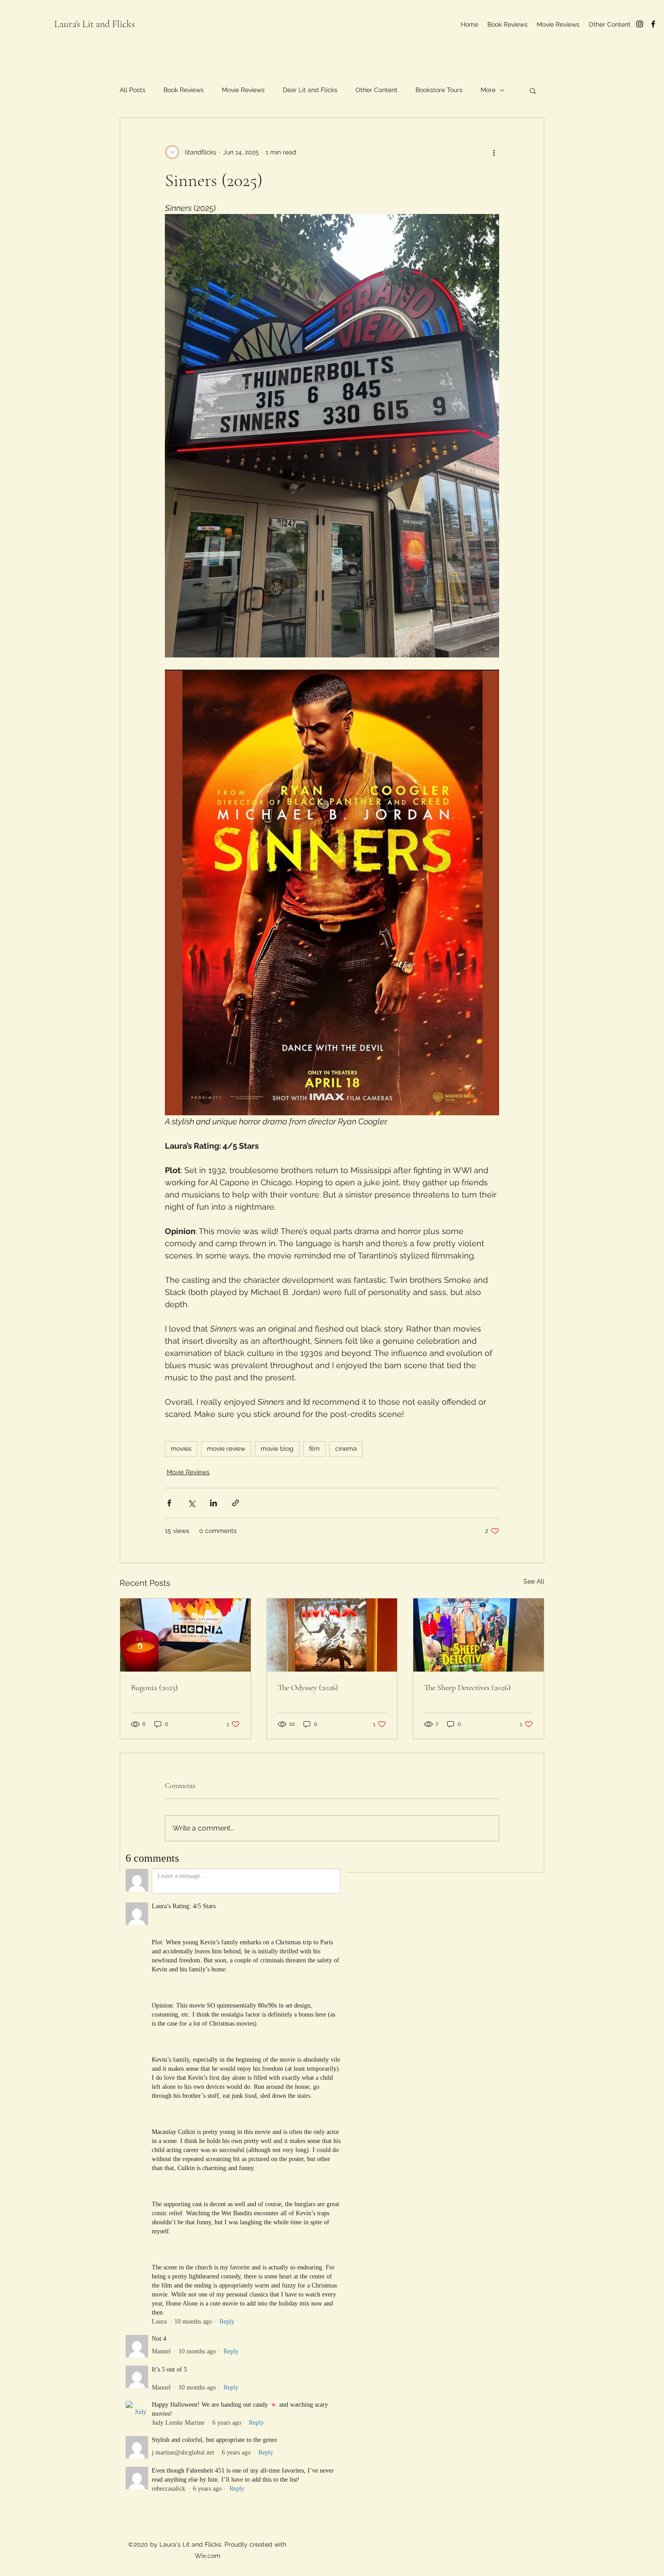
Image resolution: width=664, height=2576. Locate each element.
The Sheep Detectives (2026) (468, 1687)
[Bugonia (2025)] (185, 1635)
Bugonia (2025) (154, 1687)
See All (534, 1581)
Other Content (376, 90)
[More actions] (494, 152)
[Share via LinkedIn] (213, 1503)
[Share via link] (236, 1503)
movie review (226, 1449)
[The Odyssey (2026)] (332, 1635)
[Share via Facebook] (169, 1503)
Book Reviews (184, 90)
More (488, 90)
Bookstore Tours (439, 90)
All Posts (133, 90)
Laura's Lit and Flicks (94, 24)
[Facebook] (653, 24)
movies (181, 1449)
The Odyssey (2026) (308, 1687)
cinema (346, 1449)
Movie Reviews (243, 90)
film (314, 1449)
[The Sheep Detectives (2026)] (479, 1635)
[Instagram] (640, 24)
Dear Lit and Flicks (310, 90)
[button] (533, 90)
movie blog (277, 1449)
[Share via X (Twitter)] (191, 1503)
